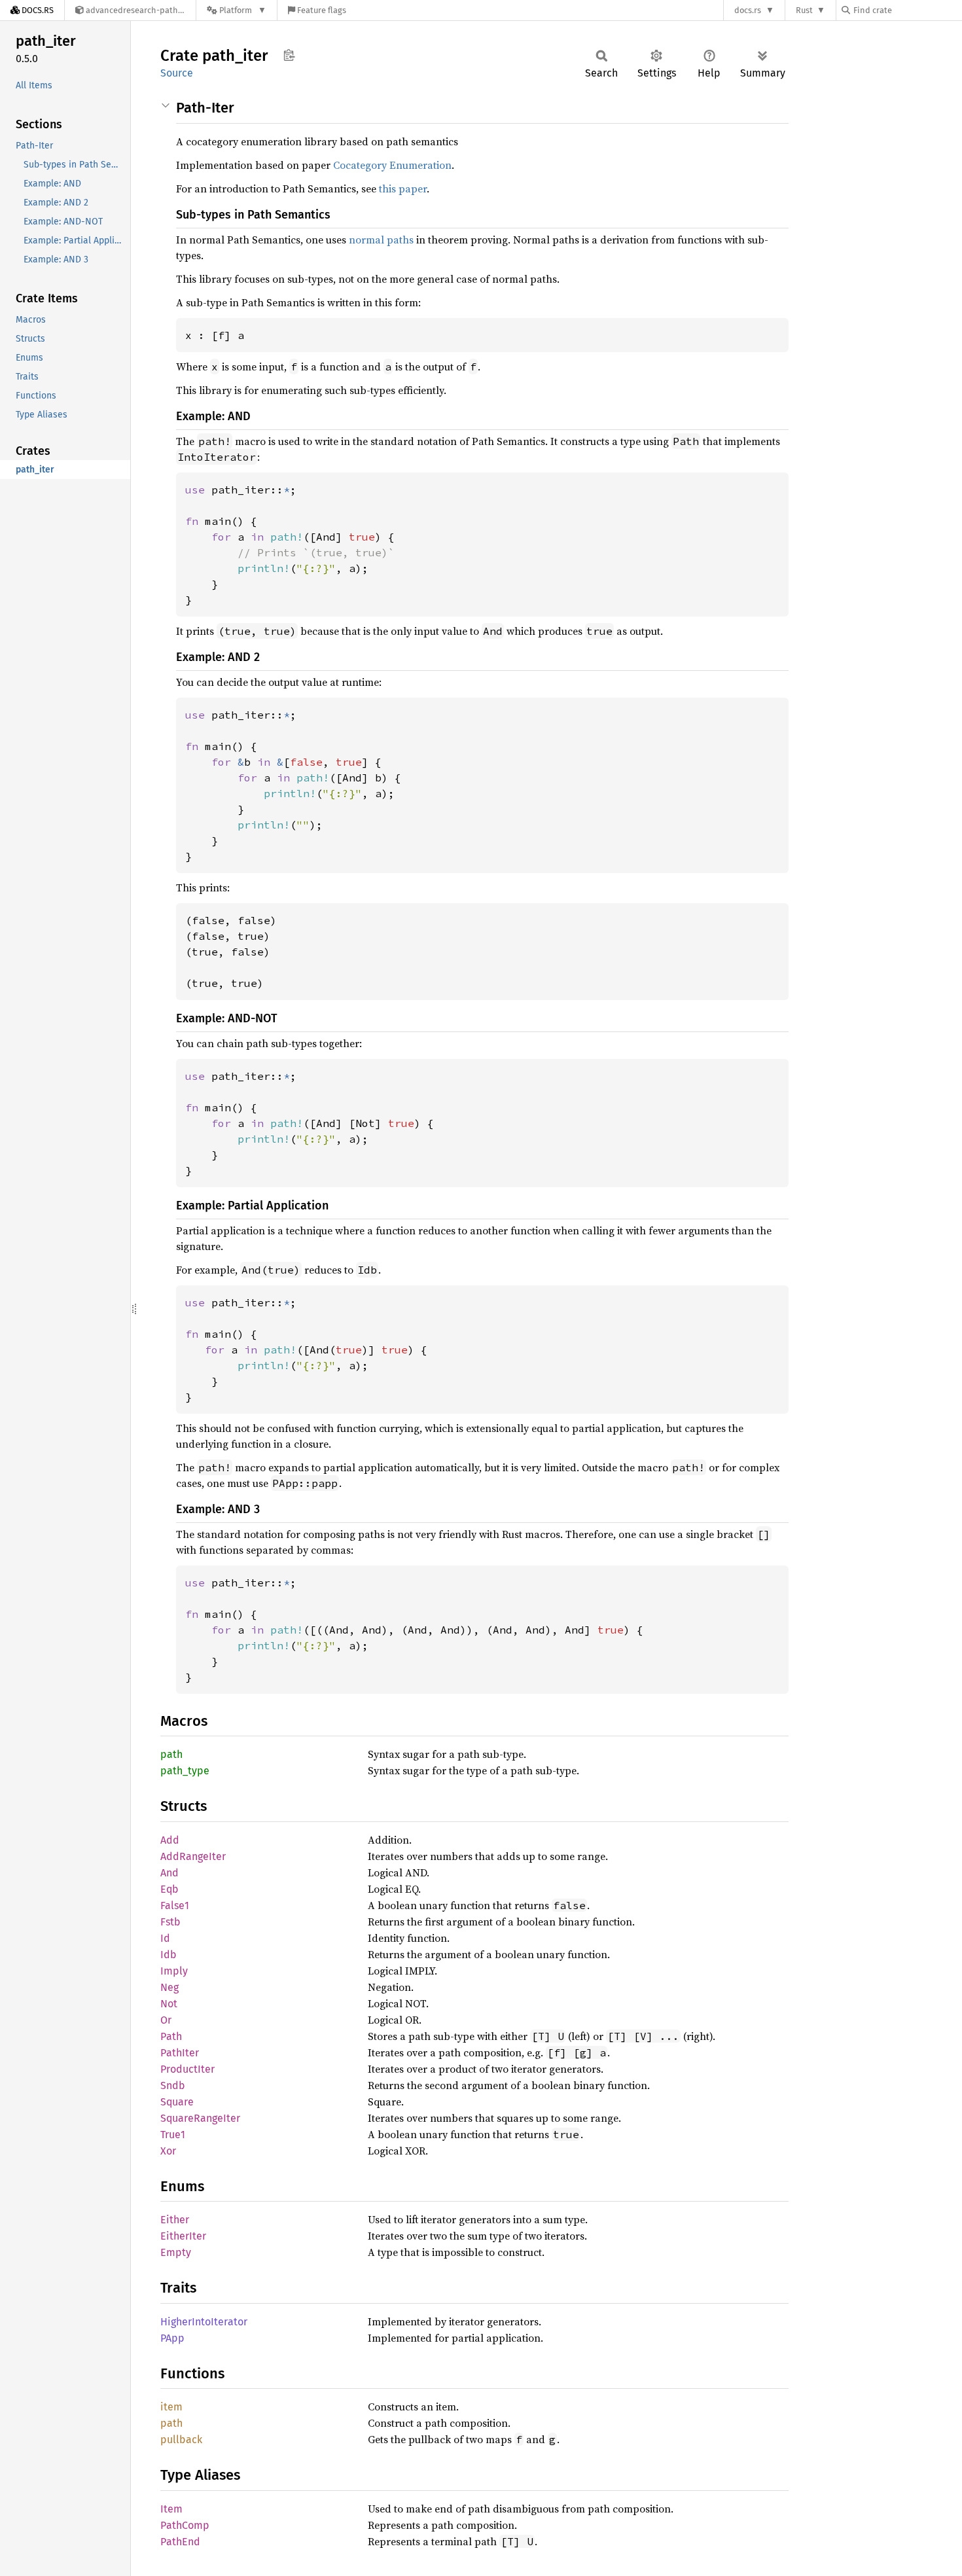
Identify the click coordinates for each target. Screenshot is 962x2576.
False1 (175, 1905)
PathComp (185, 2525)
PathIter (180, 2053)
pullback (181, 2440)
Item (171, 2509)
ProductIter (187, 2069)
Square (177, 2102)
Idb (169, 1955)
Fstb (170, 1922)
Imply (174, 1971)
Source (177, 73)
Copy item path (289, 55)
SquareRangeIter (200, 2118)
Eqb (169, 1889)
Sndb (173, 2085)
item (171, 2407)
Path (171, 2036)
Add (170, 1840)
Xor (168, 2151)
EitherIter (183, 2236)
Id (165, 1938)
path (171, 1754)
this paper (403, 188)
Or (166, 2020)
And (169, 1873)
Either (175, 2220)
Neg (169, 1987)
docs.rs (748, 10)
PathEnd (180, 2542)
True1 (173, 2135)
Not (169, 2004)
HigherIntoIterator (204, 2322)
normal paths (381, 240)
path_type (185, 1771)
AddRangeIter (193, 1856)
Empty (176, 2252)
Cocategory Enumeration (392, 165)
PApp (172, 2338)
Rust (804, 10)
